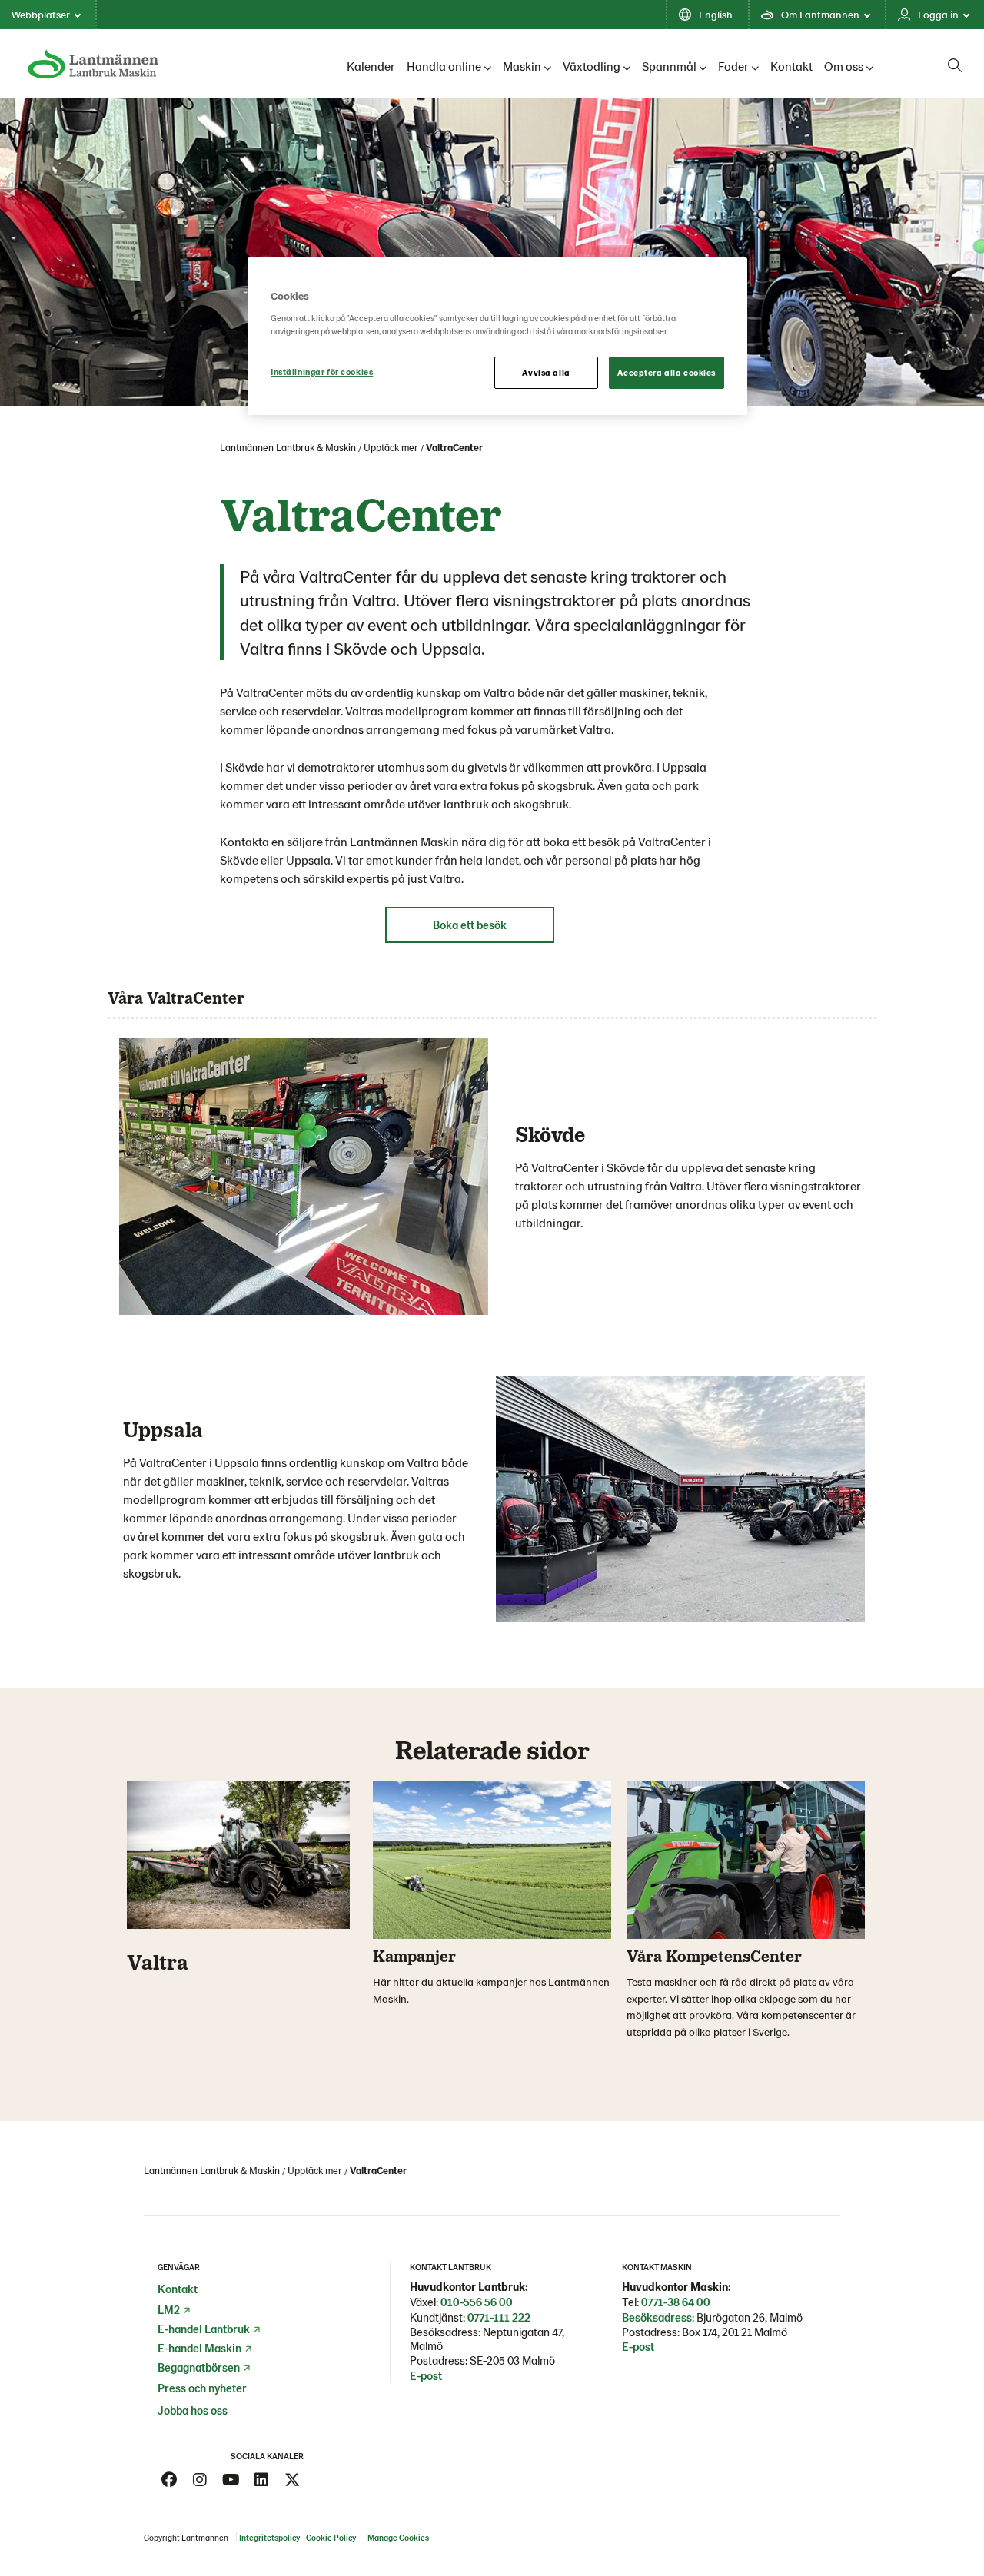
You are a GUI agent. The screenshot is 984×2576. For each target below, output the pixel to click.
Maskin (522, 66)
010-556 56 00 (477, 2302)
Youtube (231, 2480)
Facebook (169, 2480)
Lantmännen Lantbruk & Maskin (288, 447)
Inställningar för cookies (322, 372)
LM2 (169, 2309)
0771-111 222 (499, 2317)
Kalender (371, 66)
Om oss (844, 66)
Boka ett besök (470, 925)
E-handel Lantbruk (204, 2329)
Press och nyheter (202, 2388)
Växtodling (592, 66)
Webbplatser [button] (41, 14)
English (716, 14)
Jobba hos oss (193, 2410)
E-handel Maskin (199, 2348)
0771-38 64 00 (676, 2302)
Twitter (292, 2480)
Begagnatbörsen (199, 2367)
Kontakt (791, 66)
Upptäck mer (391, 447)
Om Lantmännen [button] (820, 14)
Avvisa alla (546, 372)
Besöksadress (657, 2317)
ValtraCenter (454, 447)
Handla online (444, 66)
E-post (426, 2375)
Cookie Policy (332, 2537)
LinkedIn (261, 2480)
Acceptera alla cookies (667, 372)
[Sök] (955, 65)
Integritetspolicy (269, 2537)
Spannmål (669, 66)
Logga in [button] (938, 14)
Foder (733, 66)
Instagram (200, 2480)
